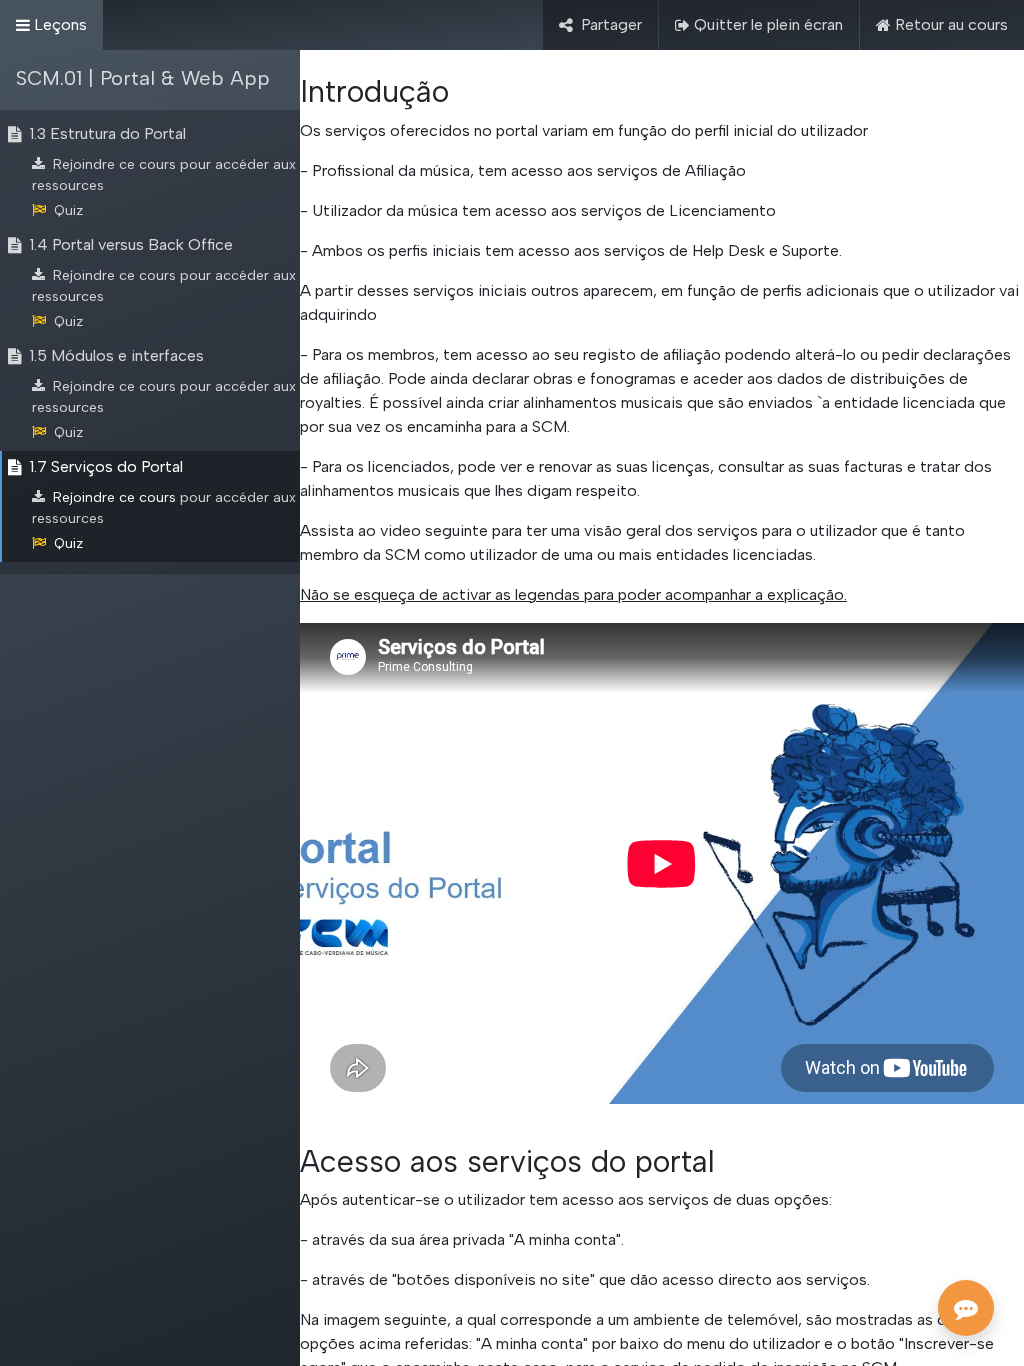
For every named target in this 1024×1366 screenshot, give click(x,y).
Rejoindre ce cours (114, 164)
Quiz (68, 210)
